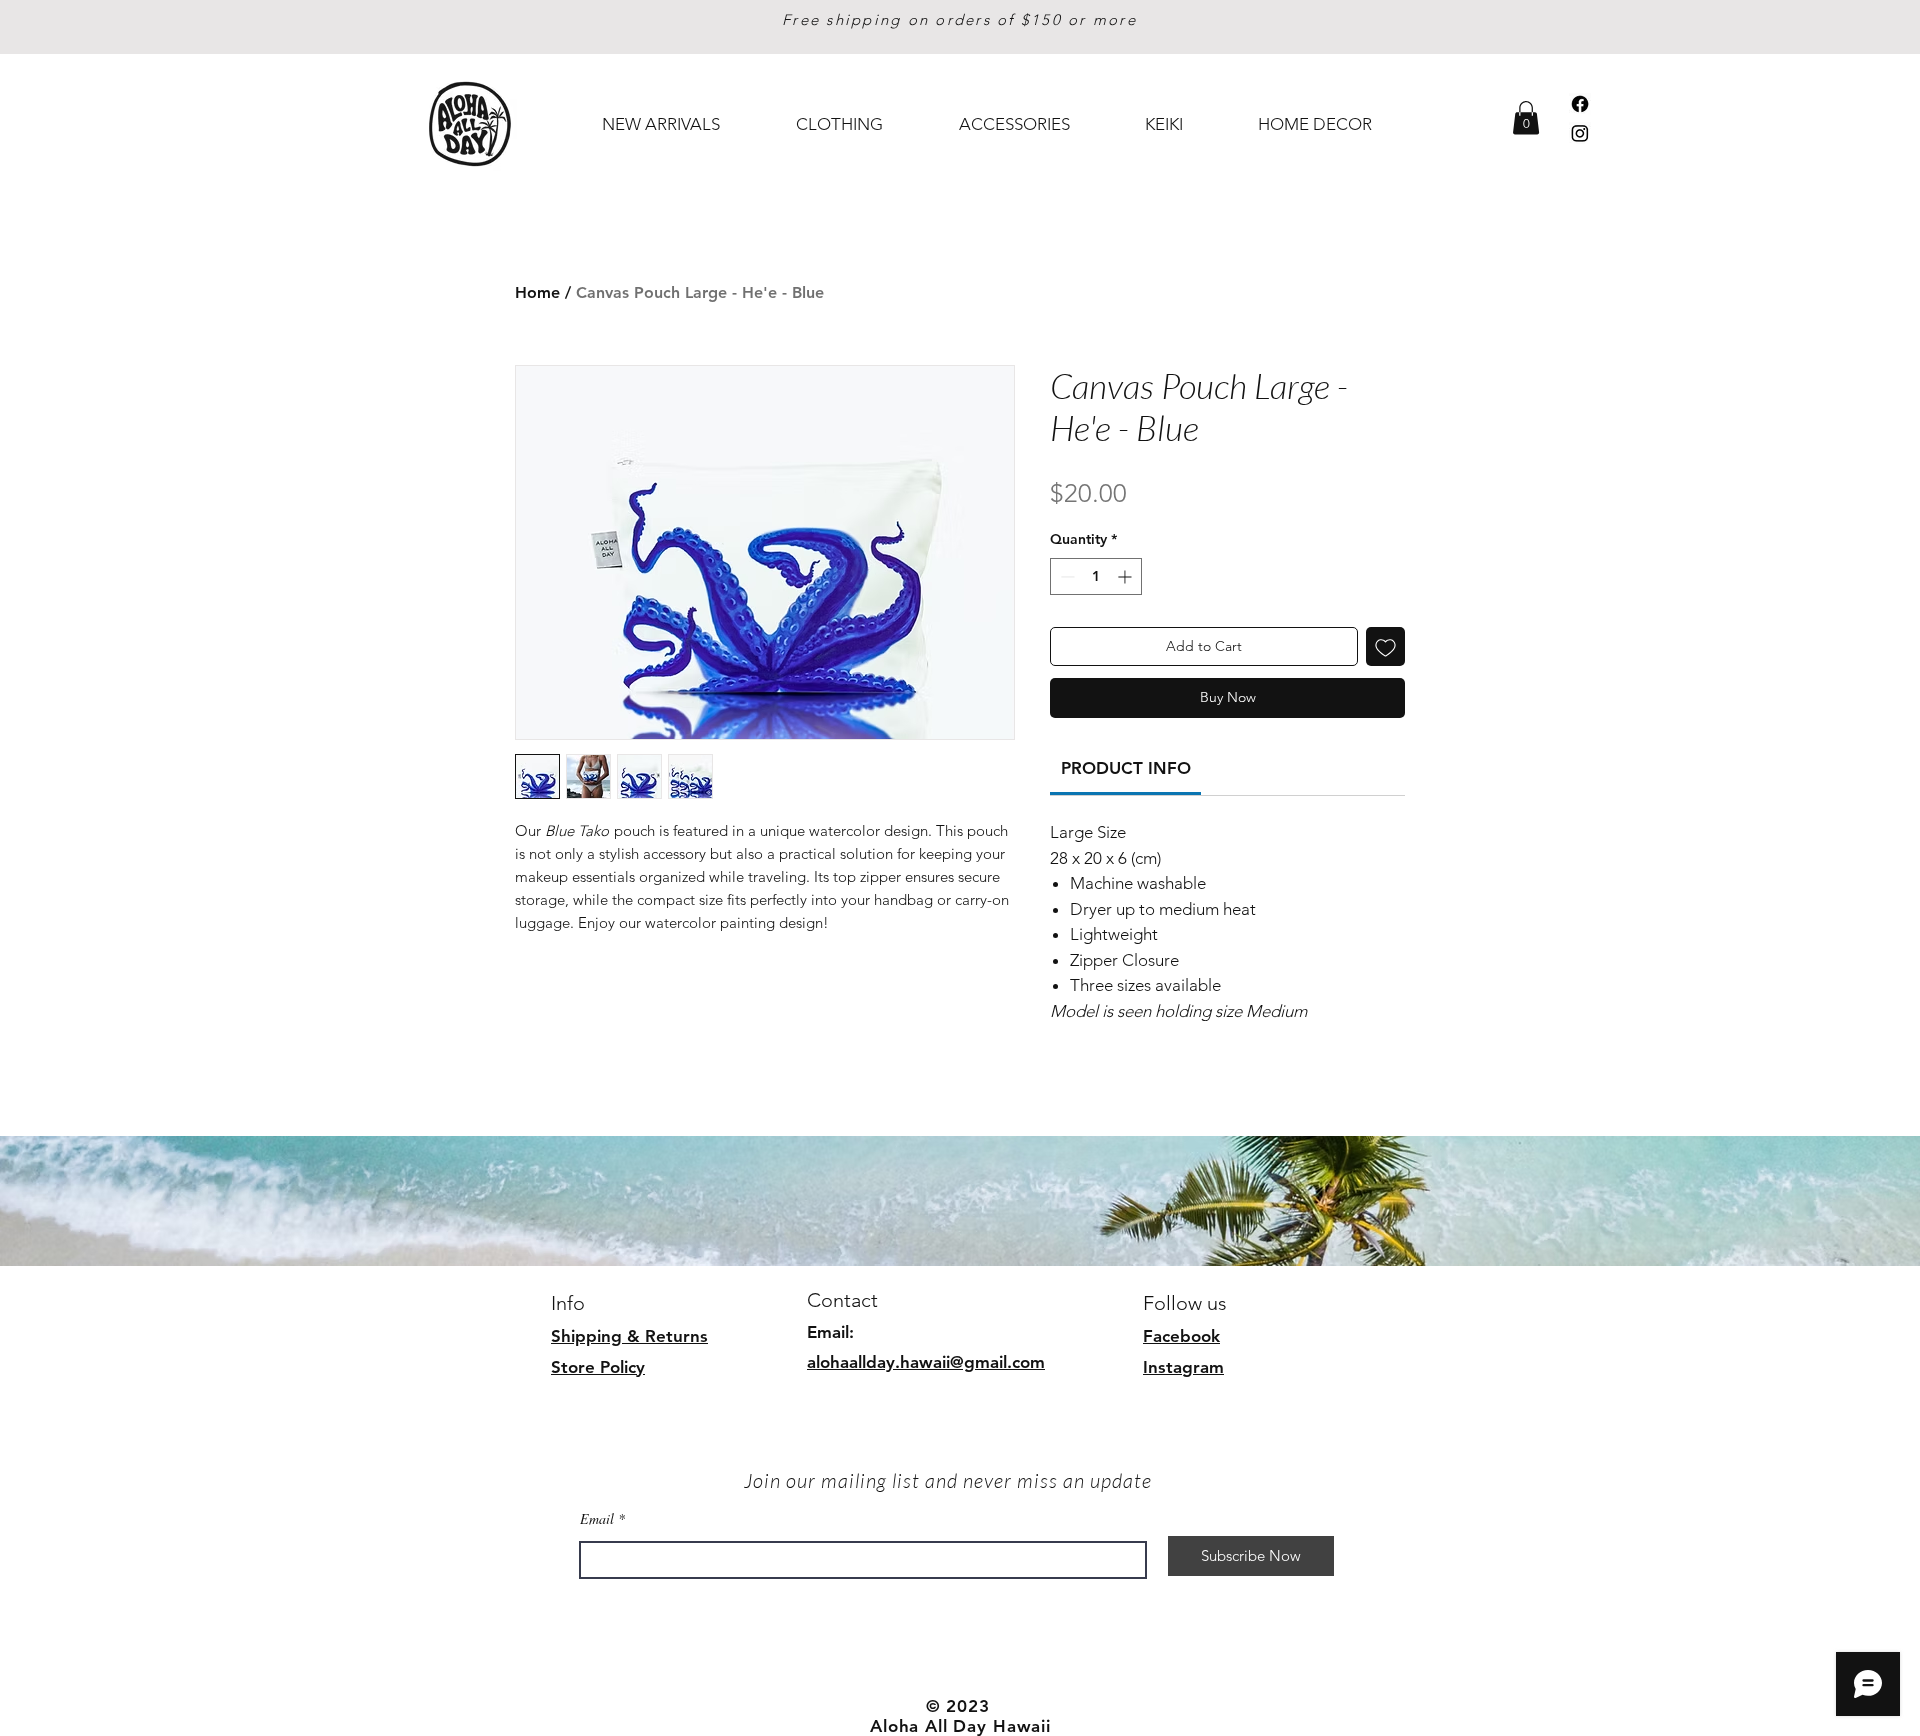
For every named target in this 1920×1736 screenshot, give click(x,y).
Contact (842, 1300)
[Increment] (1126, 576)
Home (537, 292)
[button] (1526, 117)
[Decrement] (1065, 576)
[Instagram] (1580, 133)
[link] (1126, 768)
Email (597, 1519)
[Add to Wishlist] (1385, 646)
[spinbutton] (1096, 576)
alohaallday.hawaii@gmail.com (926, 1362)
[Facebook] (1580, 104)
